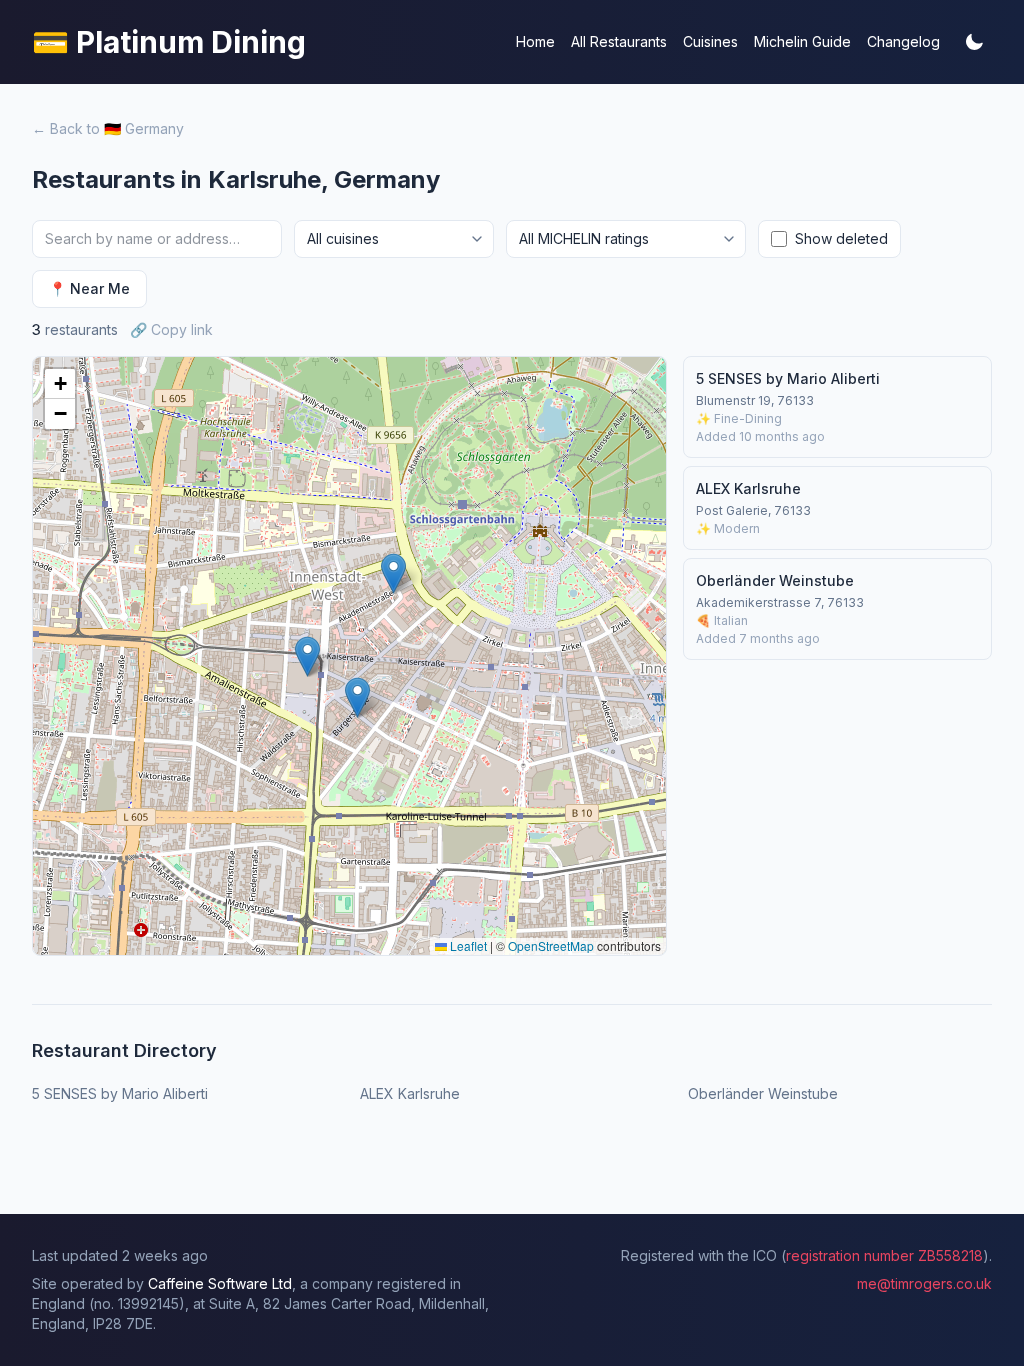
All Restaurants (619, 41)
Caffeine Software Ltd (220, 1283)
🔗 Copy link (171, 329)
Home (535, 41)
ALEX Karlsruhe (410, 1093)
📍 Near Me (89, 288)
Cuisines (710, 41)
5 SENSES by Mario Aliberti (122, 1093)
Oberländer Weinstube (763, 1093)
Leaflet (467, 945)
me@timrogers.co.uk (924, 1283)
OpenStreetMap (551, 945)
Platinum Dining (169, 42)
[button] (357, 697)
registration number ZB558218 (884, 1255)
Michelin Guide (802, 41)
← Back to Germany (108, 128)
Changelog (903, 41)
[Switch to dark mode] (974, 42)
